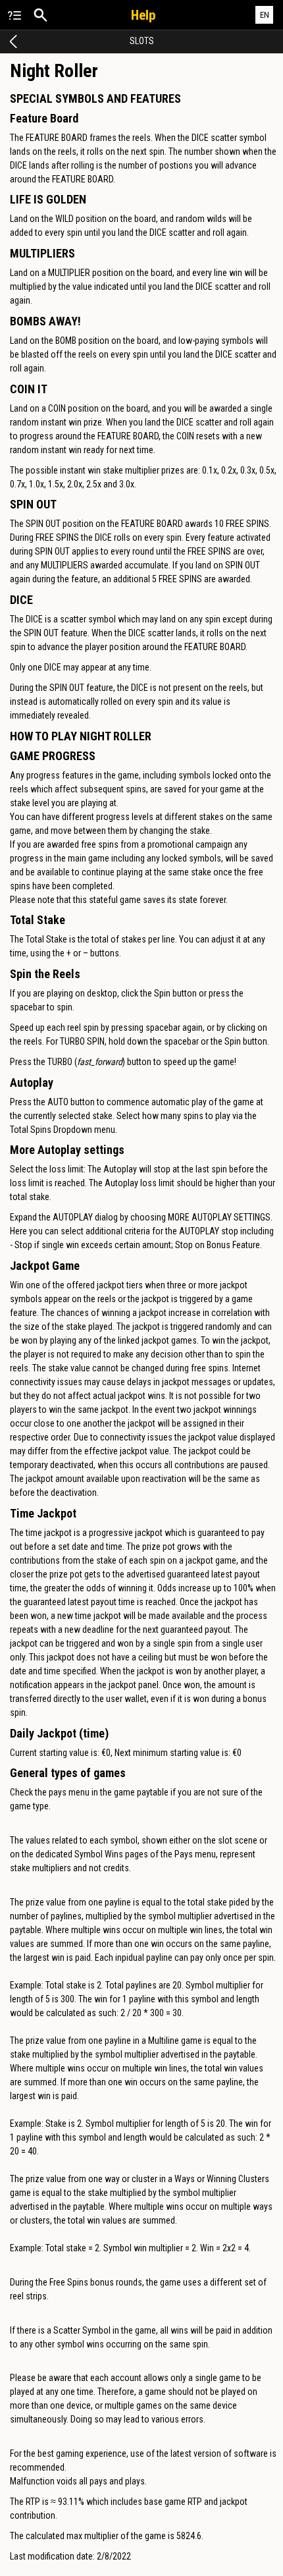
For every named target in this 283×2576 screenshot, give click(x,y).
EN (265, 15)
